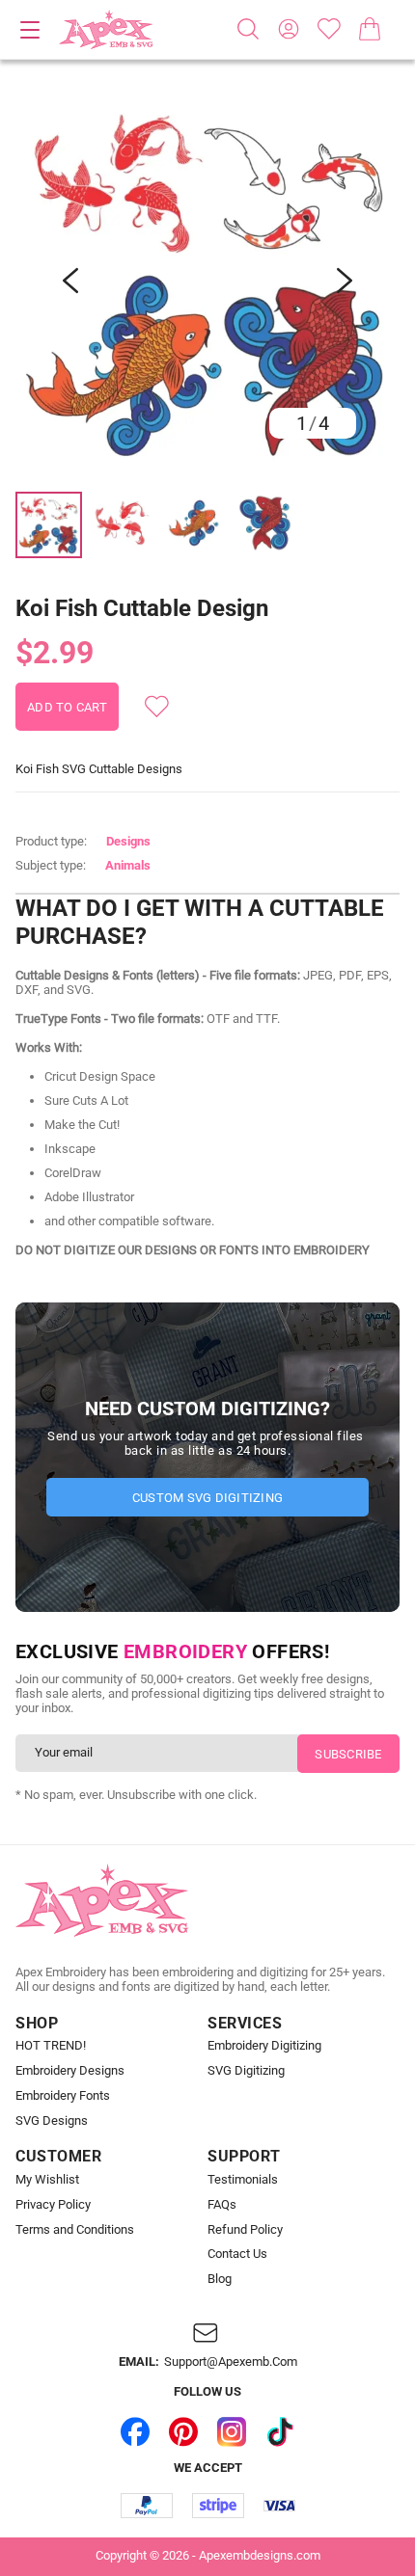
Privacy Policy (53, 2205)
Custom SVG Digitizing (207, 1498)
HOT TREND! (51, 2046)
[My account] (289, 29)
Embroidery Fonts (63, 2096)
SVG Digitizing (246, 2071)
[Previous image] (70, 281)
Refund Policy (245, 2230)
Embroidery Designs (70, 2071)
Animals (128, 865)
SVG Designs (52, 2121)
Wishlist (329, 29)
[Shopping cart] (370, 29)
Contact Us (237, 2254)
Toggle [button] (30, 30)
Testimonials (243, 2180)
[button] (207, 281)
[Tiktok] (280, 2431)
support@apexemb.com (231, 2362)
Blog (220, 2279)
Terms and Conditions (75, 2230)
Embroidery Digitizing (264, 2046)
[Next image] (345, 281)
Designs (128, 841)
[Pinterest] (183, 2431)
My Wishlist (47, 2180)
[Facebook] (135, 2431)
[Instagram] (232, 2431)
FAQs (222, 2205)
